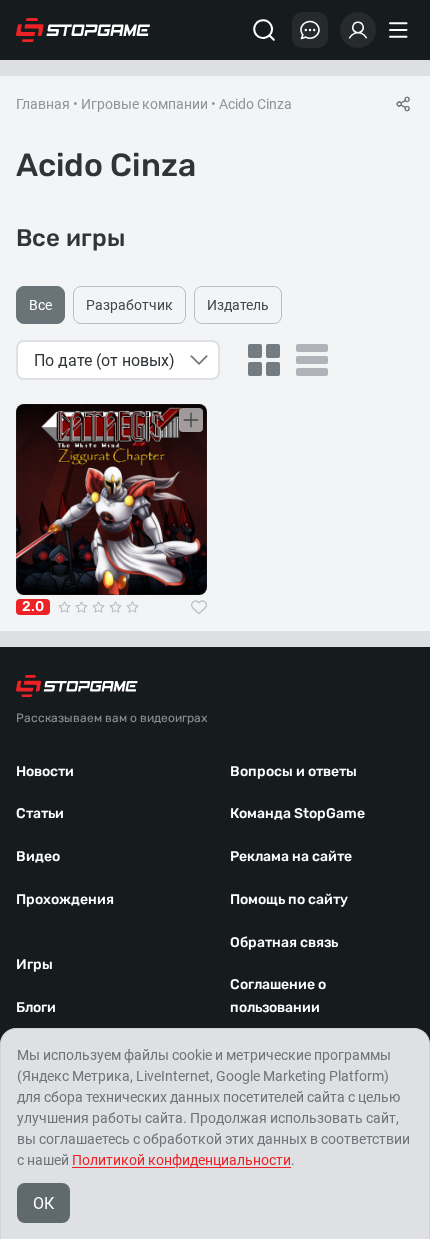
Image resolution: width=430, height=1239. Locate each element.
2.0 (33, 607)
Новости (45, 771)
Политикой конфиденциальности (181, 1160)
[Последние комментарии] (310, 30)
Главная (43, 104)
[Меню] (401, 30)
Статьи (40, 813)
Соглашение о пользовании (278, 996)
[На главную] (83, 30)
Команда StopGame (297, 813)
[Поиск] (264, 30)
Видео (38, 856)
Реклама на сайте (291, 856)
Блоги (36, 1007)
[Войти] (358, 30)
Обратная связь (284, 942)
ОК (43, 1203)
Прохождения (65, 899)
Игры (34, 964)
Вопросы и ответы (293, 771)
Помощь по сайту (289, 899)
